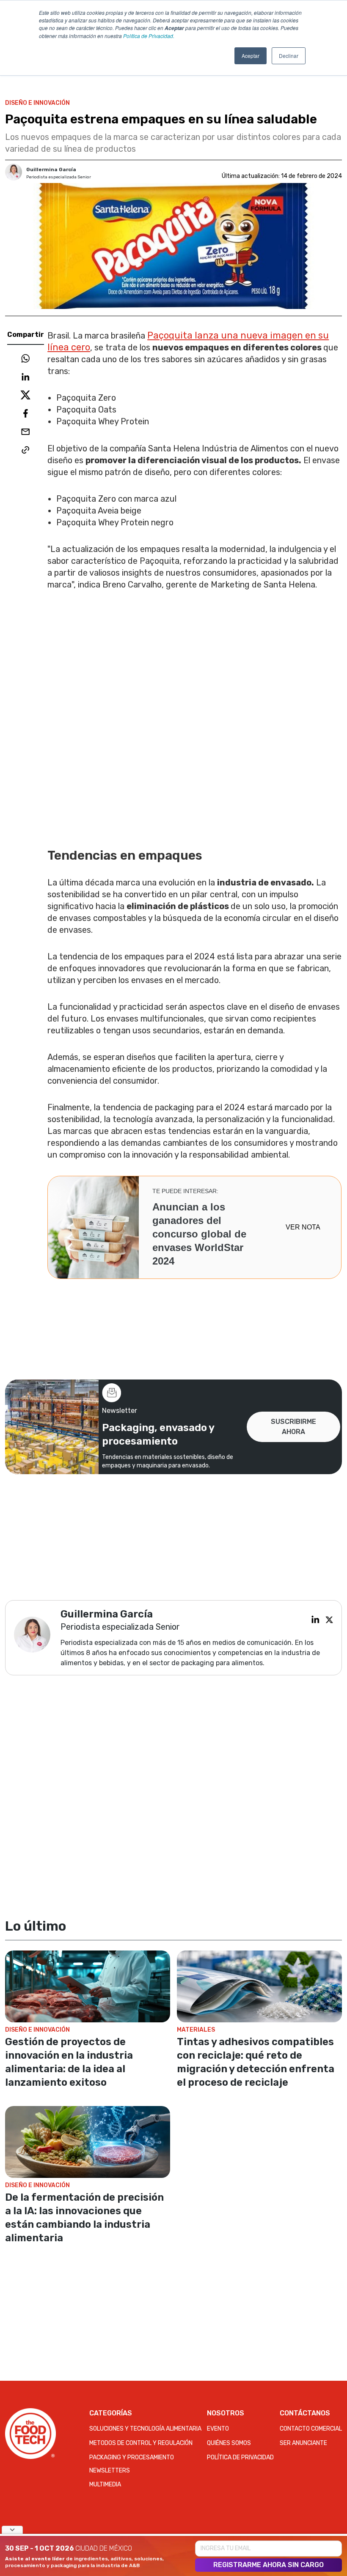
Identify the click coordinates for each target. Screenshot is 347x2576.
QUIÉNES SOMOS (229, 2443)
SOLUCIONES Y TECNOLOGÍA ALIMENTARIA (145, 2429)
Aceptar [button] (251, 56)
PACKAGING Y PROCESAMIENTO (132, 2457)
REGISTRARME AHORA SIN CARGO (269, 2565)
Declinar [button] (289, 56)
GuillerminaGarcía (51, 169)
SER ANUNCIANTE (303, 2443)
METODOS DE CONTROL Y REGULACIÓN (141, 2443)
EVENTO (218, 2429)
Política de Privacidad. (149, 36)
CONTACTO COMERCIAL (311, 2429)
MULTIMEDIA (105, 2484)
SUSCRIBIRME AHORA (293, 1427)
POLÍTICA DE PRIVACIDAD (240, 2457)
